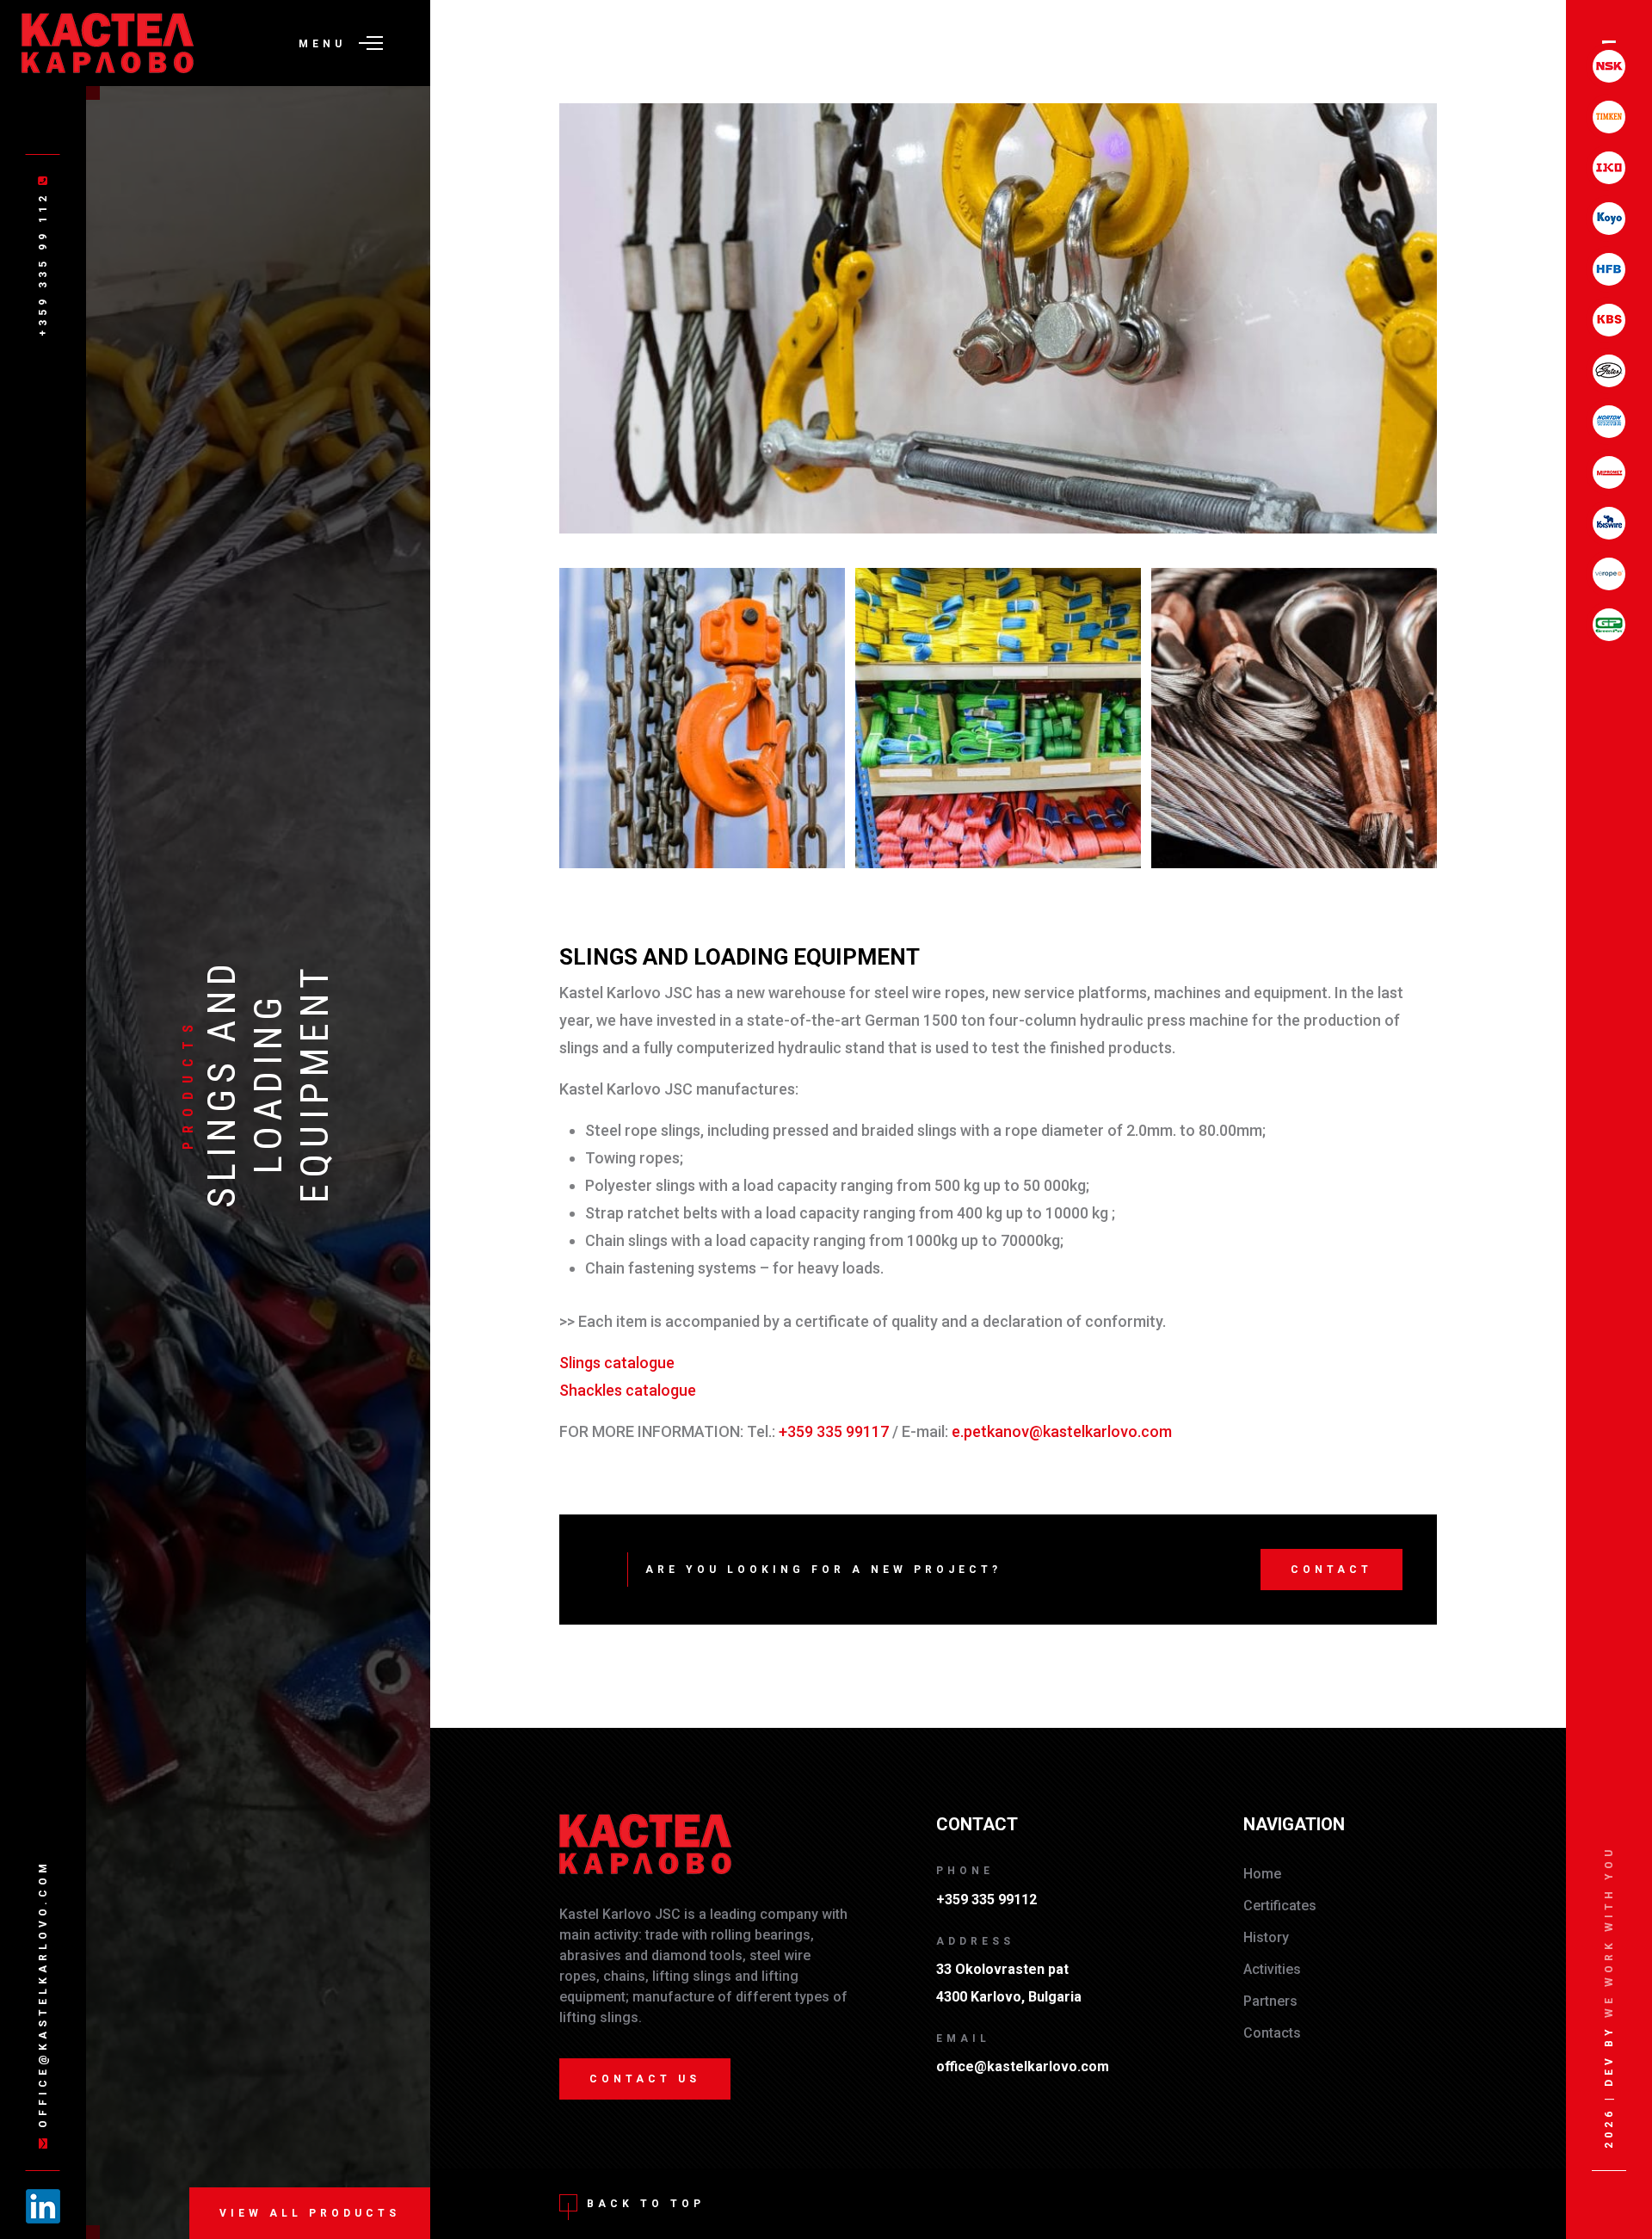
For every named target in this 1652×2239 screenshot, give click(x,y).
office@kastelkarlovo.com (42, 1994)
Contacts (1272, 2033)
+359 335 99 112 (42, 261)
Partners (1270, 2001)
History (1266, 1937)
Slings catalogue (617, 1363)
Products (188, 1083)
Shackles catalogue (628, 1390)
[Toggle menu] (371, 43)
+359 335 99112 (986, 1900)
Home (1262, 1874)
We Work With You (1609, 1932)
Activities (1272, 1969)
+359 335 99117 (834, 1431)
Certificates (1280, 1906)
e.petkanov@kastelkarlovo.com (1062, 1431)
